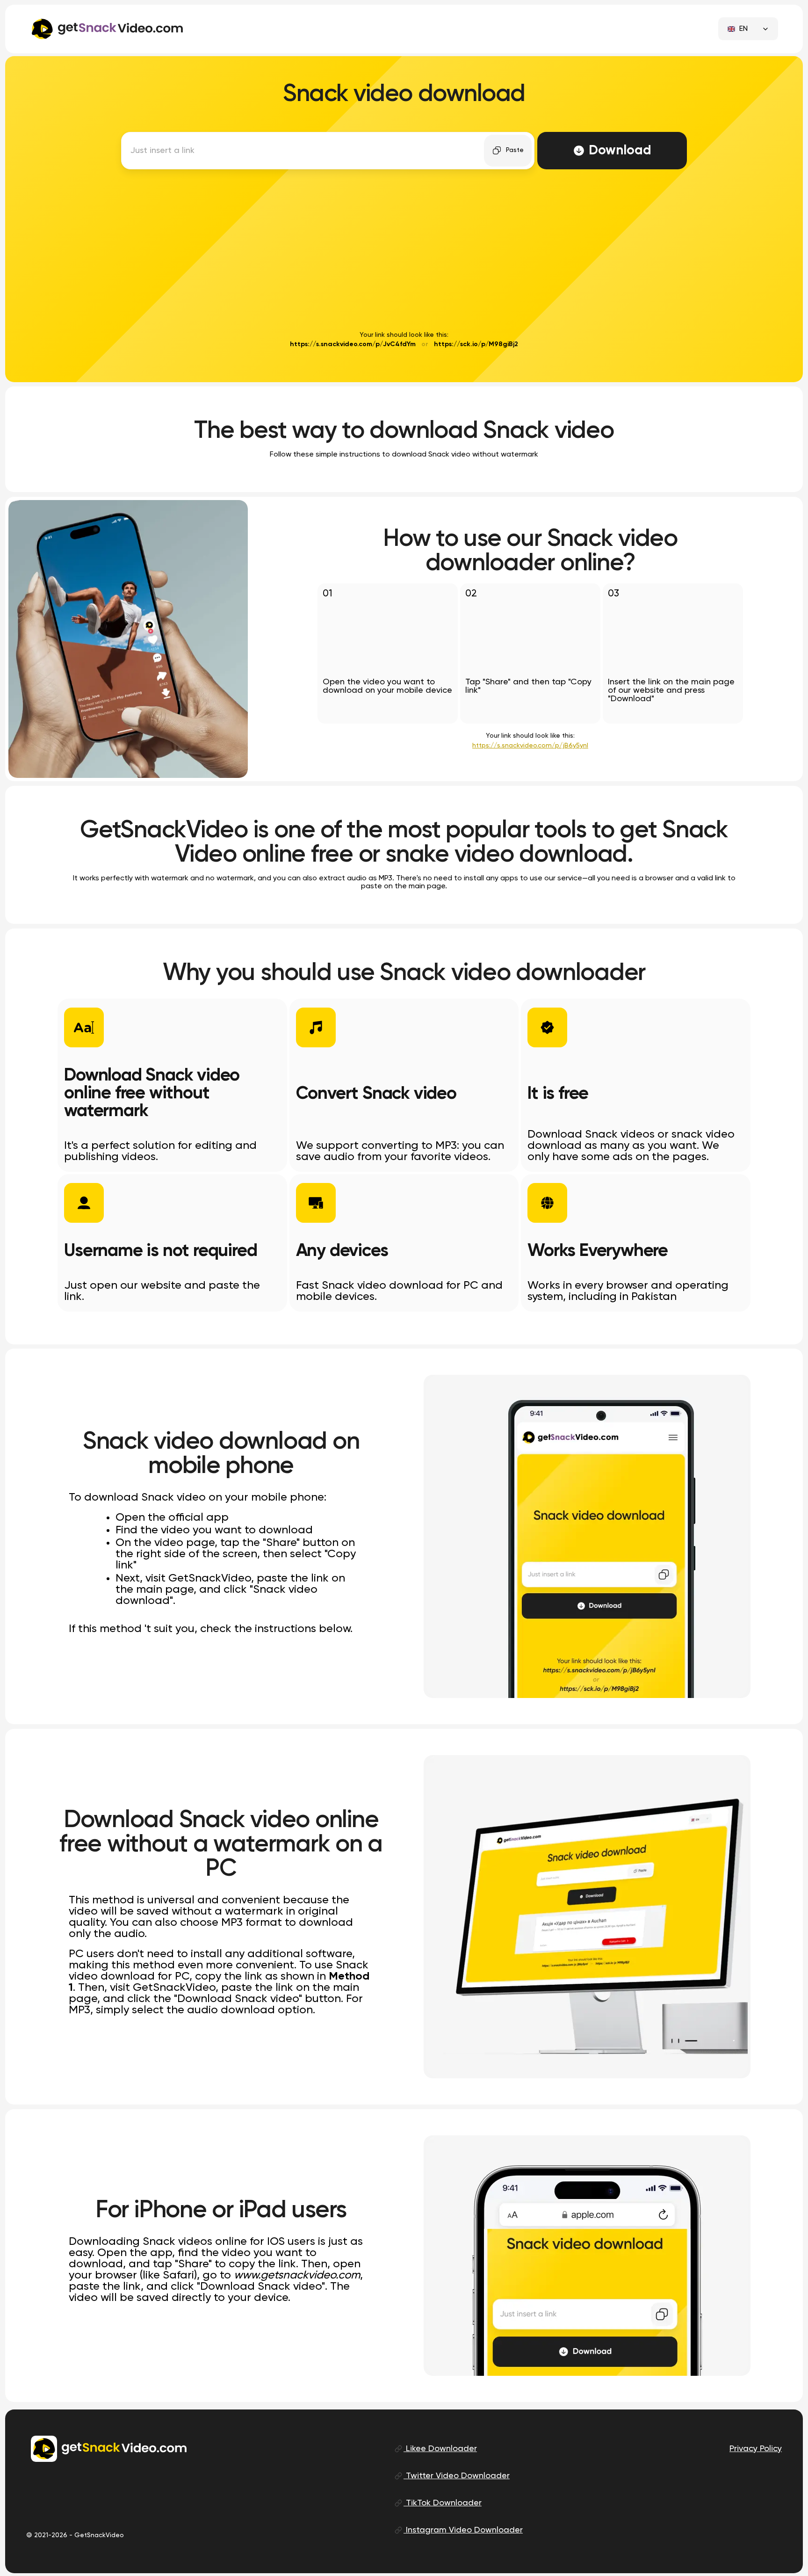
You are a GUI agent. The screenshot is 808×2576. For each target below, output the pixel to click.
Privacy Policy (756, 2449)
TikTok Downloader (443, 2503)
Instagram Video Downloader (463, 2530)
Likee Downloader (440, 2449)
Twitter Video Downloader (457, 2476)
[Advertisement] (404, 254)
